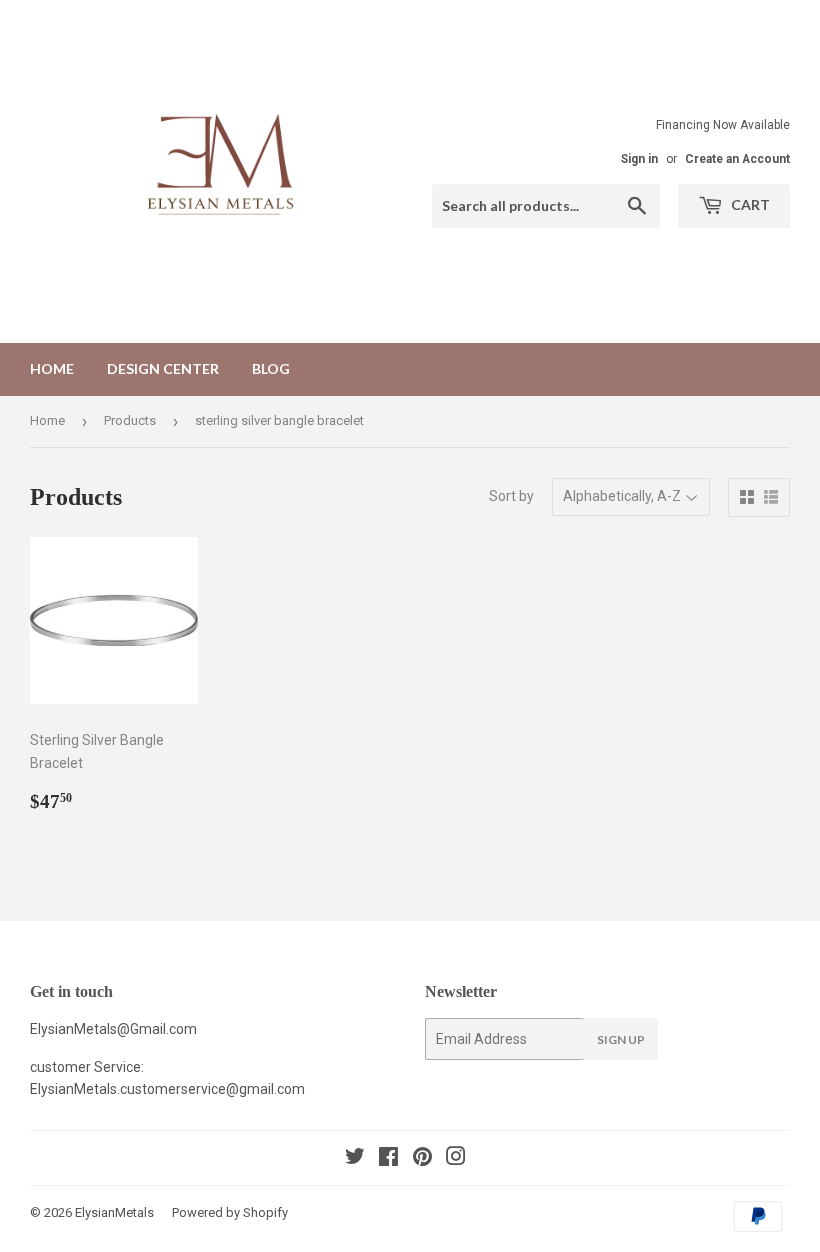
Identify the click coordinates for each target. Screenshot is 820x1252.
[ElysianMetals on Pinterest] (422, 1159)
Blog (271, 368)
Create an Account (737, 159)
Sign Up (621, 1039)
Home (52, 368)
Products (130, 420)
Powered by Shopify (230, 1212)
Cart (749, 204)
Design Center (163, 368)
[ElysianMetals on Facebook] (388, 1159)
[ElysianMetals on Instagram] (456, 1159)
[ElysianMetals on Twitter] (355, 1159)
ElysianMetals (114, 1212)
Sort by (511, 496)
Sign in (639, 159)
